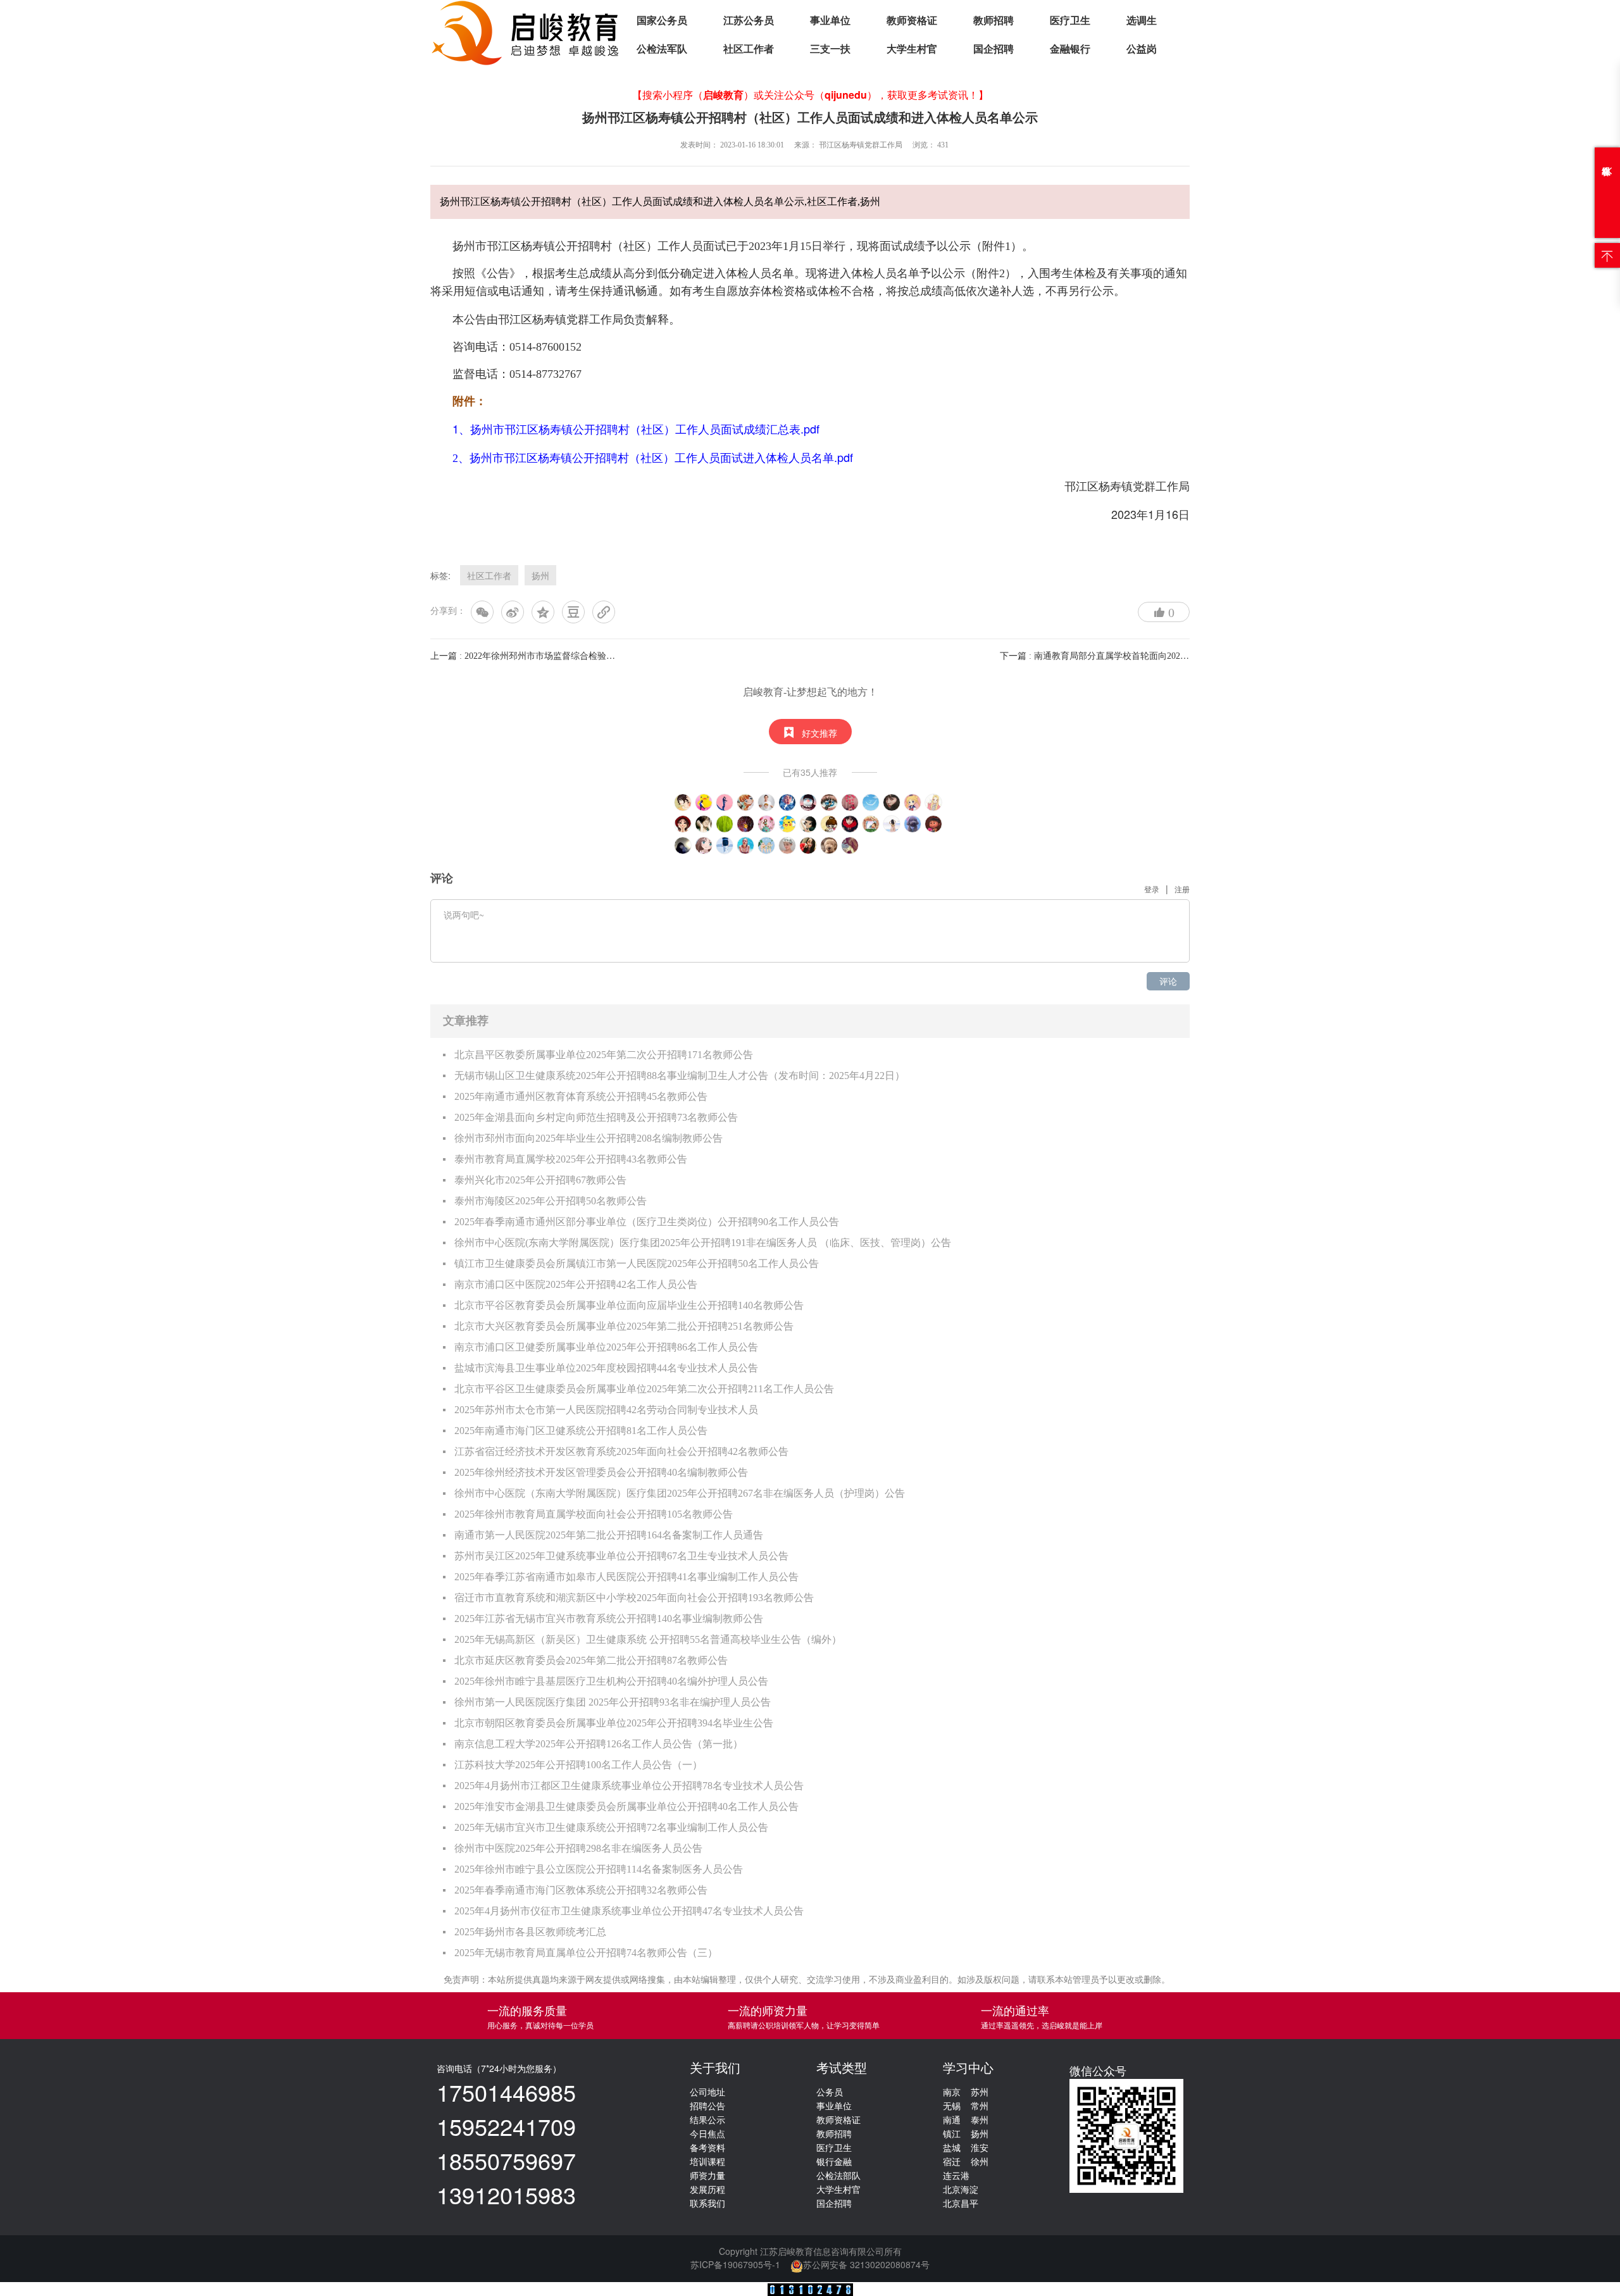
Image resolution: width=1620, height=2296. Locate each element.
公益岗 (1142, 49)
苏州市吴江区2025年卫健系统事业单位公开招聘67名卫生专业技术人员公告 (621, 1556)
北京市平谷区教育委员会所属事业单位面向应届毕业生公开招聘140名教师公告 (629, 1305)
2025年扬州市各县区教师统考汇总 (530, 1932)
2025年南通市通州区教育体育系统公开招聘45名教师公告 (581, 1096)
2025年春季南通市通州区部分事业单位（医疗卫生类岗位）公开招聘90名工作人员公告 (647, 1222)
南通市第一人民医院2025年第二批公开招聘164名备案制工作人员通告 (609, 1535)
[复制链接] (604, 612)
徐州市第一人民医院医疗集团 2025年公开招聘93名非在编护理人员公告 (613, 1702)
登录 (1152, 889)
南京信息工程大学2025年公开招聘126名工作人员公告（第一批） (599, 1744)
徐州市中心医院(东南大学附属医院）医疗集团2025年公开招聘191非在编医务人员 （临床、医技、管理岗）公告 (703, 1243)
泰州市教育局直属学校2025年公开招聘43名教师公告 (571, 1159)
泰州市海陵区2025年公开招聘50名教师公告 (551, 1201)
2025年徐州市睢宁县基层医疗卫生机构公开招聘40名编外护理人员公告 (611, 1681)
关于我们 (715, 2068)
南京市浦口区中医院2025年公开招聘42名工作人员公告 (576, 1284)
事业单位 (830, 21)
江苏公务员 (749, 21)
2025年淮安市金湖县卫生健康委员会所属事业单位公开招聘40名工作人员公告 (626, 1806)
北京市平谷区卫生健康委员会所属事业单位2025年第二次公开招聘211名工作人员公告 (644, 1389)
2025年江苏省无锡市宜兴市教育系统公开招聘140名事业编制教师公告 (609, 1619)
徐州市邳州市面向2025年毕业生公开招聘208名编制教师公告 (589, 1138)
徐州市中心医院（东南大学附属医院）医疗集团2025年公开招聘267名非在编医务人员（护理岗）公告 (680, 1493)
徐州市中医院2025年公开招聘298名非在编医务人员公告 (578, 1848)
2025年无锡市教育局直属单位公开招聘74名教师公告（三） (586, 1953)
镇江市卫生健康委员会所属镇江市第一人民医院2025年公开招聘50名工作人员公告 (637, 1263)
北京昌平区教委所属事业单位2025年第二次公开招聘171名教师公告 (604, 1055)
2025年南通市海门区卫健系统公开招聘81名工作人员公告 (581, 1431)
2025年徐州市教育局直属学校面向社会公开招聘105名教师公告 (594, 1514)
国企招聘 (994, 49)
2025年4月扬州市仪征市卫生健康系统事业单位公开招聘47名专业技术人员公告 (629, 1911)
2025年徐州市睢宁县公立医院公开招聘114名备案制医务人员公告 (599, 1869)
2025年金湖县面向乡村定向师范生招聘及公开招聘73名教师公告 (596, 1117)
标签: (440, 575)
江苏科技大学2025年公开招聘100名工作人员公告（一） (578, 1765)
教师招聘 (994, 21)
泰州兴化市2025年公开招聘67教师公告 (540, 1180)
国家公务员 (662, 21)
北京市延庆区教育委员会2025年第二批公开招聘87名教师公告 (591, 1660)
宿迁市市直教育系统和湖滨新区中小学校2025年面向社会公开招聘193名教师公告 (634, 1598)
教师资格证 (912, 21)
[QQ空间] (543, 612)
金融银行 (1070, 49)
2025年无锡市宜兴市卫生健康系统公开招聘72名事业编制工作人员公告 (611, 1827)
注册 (1182, 889)
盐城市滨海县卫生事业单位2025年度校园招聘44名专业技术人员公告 (606, 1368)
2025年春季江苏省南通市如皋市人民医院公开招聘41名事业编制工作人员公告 (626, 1577)
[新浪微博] (513, 612)
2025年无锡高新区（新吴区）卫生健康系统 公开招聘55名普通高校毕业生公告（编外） (648, 1639)
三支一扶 (830, 49)
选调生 (1142, 21)
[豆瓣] (573, 612)
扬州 (540, 575)
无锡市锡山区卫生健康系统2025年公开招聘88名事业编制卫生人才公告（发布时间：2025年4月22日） (680, 1076)
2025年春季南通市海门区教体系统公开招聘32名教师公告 (581, 1890)
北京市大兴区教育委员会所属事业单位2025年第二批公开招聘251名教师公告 (624, 1326)
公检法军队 (662, 49)
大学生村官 (912, 49)
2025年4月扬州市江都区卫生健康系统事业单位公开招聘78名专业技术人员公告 (629, 1786)
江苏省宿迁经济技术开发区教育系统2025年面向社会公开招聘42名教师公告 (621, 1451)
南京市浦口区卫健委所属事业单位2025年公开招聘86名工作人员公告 (606, 1347)
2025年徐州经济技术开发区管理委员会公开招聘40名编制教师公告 (601, 1472)
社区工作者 (749, 49)
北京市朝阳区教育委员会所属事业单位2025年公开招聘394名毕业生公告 (614, 1723)
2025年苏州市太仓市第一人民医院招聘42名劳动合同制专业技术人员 (606, 1410)
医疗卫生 (1070, 21)
